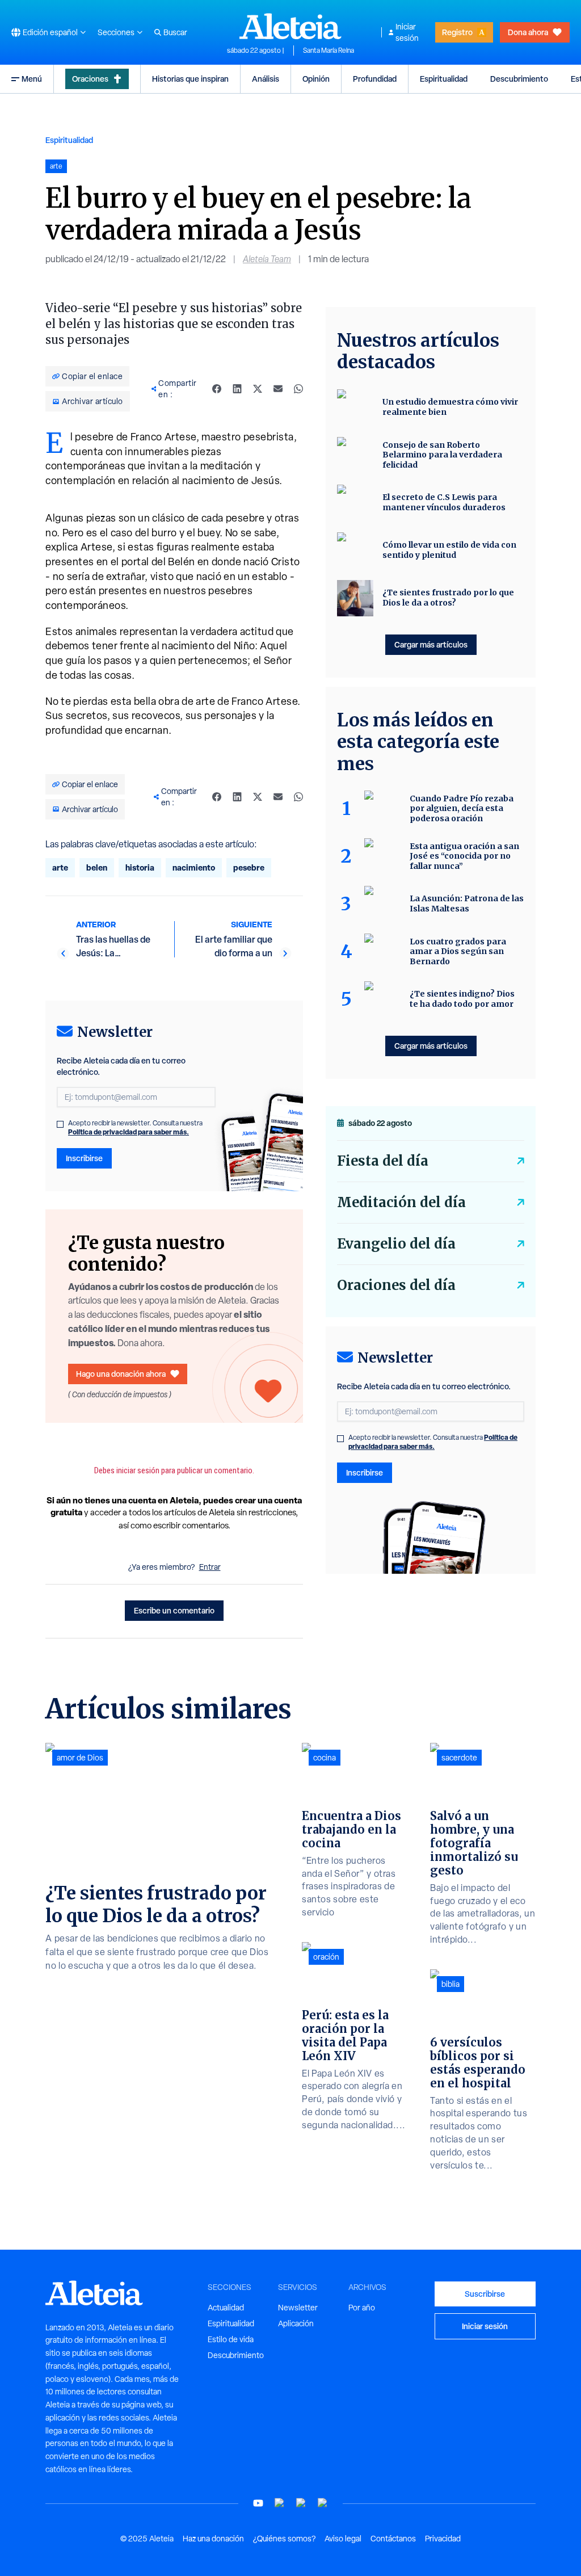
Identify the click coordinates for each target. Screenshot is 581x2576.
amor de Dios (80, 1758)
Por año (362, 2308)
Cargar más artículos (431, 644)
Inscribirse (84, 1158)
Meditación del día (401, 1202)
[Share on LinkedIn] (237, 389)
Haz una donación (213, 2539)
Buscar (175, 32)
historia (140, 867)
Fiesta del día (383, 1161)
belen (97, 867)
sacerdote (459, 1758)
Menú (32, 79)
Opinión (316, 79)
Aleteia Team (267, 259)
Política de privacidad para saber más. (129, 1132)
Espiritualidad (444, 79)
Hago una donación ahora (121, 1374)
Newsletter (298, 2308)
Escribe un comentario (174, 1610)
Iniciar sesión (407, 32)
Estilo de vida (231, 2339)
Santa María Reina (329, 51)
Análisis (266, 79)
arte (60, 867)
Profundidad (375, 79)
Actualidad (226, 2308)
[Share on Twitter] (258, 389)
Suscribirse (485, 2294)
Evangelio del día (396, 1244)
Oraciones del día (396, 1285)
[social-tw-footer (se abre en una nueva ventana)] (301, 2503)
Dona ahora (528, 32)
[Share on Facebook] (217, 389)
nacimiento (194, 867)
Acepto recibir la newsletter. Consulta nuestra (135, 1128)
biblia (451, 1984)
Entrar (210, 1567)
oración (326, 1957)
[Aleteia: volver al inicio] (290, 26)
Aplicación (296, 2323)
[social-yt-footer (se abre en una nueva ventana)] (258, 2503)
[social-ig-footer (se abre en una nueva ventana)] (323, 2503)
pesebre (249, 867)
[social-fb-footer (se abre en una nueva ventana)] (280, 2503)
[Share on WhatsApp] (298, 389)
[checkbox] (60, 1124)
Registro (457, 32)
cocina (325, 1758)
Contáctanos (393, 2539)
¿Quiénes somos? (284, 2539)
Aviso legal (343, 2539)
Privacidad (443, 2539)
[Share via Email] (278, 389)
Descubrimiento (519, 79)
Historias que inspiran (190, 79)
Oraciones (90, 79)
